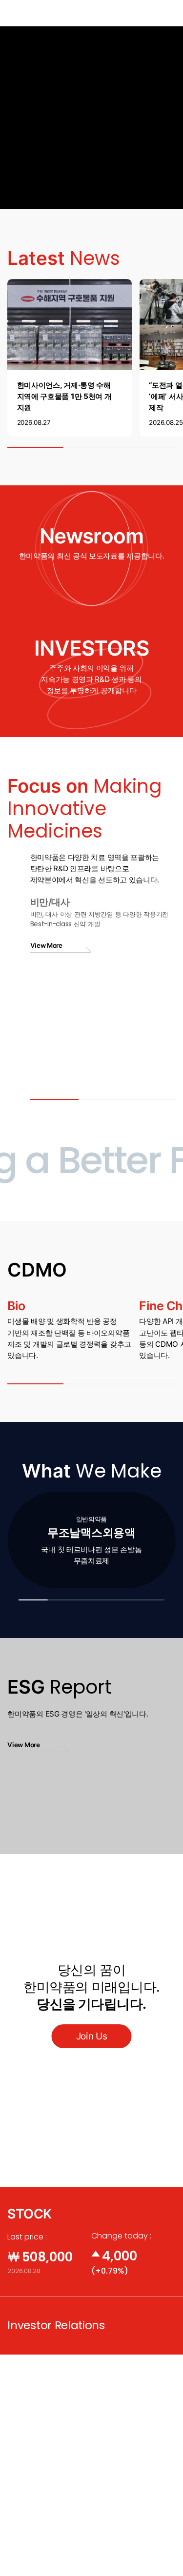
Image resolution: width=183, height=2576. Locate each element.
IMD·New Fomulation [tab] (151, 1113)
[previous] (20, 1540)
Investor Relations (56, 2325)
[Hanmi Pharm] (21, 13)
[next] (162, 1540)
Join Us (92, 2036)
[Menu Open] (168, 13)
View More (165, 252)
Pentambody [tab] (103, 1113)
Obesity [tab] (54, 1113)
